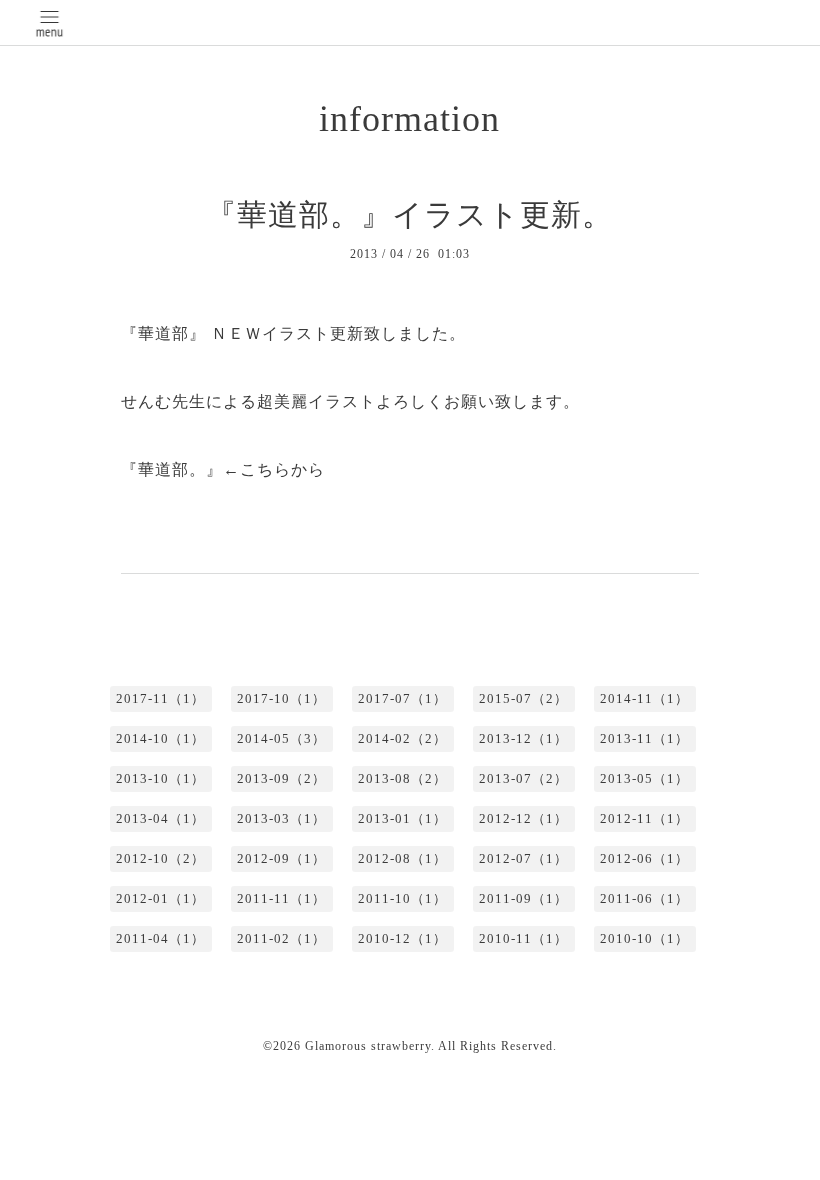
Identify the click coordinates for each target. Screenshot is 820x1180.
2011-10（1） (402, 898)
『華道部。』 (172, 469)
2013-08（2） (402, 778)
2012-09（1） (281, 858)
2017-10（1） (281, 698)
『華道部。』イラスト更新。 (409, 214)
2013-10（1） (160, 778)
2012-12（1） (523, 818)
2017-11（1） (160, 698)
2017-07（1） (402, 698)
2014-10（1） (160, 738)
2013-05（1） (644, 778)
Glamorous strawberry (368, 1046)
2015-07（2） (523, 698)
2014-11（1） (644, 698)
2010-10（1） (644, 938)
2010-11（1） (523, 938)
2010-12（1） (402, 938)
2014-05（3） (281, 738)
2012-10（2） (160, 858)
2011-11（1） (281, 898)
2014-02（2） (402, 738)
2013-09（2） (281, 778)
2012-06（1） (644, 858)
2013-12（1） (523, 738)
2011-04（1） (160, 938)
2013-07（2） (523, 778)
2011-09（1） (523, 898)
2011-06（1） (644, 898)
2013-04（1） (160, 818)
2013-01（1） (402, 818)
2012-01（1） (160, 898)
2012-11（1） (644, 818)
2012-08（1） (402, 858)
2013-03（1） (281, 818)
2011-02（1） (281, 938)
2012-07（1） (523, 858)
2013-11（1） (644, 738)
